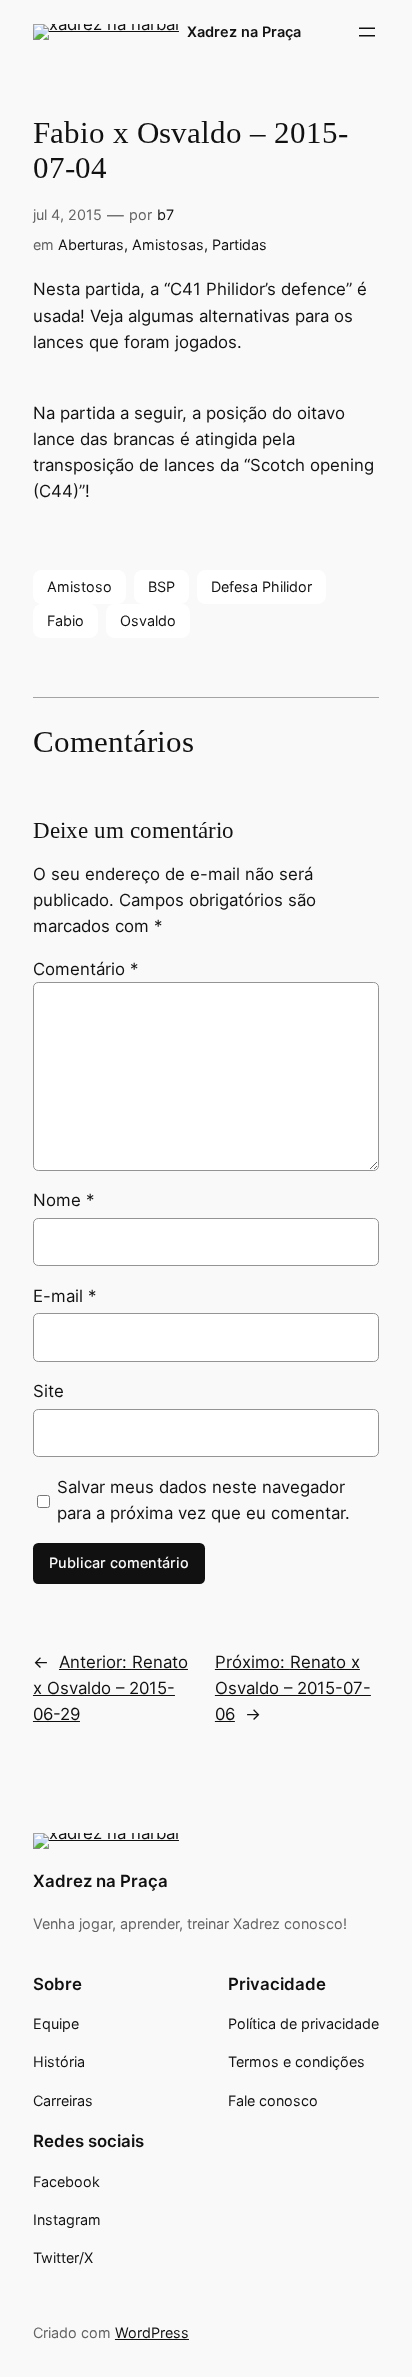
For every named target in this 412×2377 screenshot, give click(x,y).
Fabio (65, 620)
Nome (63, 1200)
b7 (165, 214)
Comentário (85, 969)
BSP (161, 586)
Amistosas (168, 244)
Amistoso (79, 586)
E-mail (64, 1296)
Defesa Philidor (261, 586)
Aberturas (91, 244)
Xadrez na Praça (244, 31)
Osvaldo (148, 620)
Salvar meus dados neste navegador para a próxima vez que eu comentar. (203, 1500)
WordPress (152, 2332)
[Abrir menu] (367, 32)
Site (48, 1391)
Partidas (239, 244)
